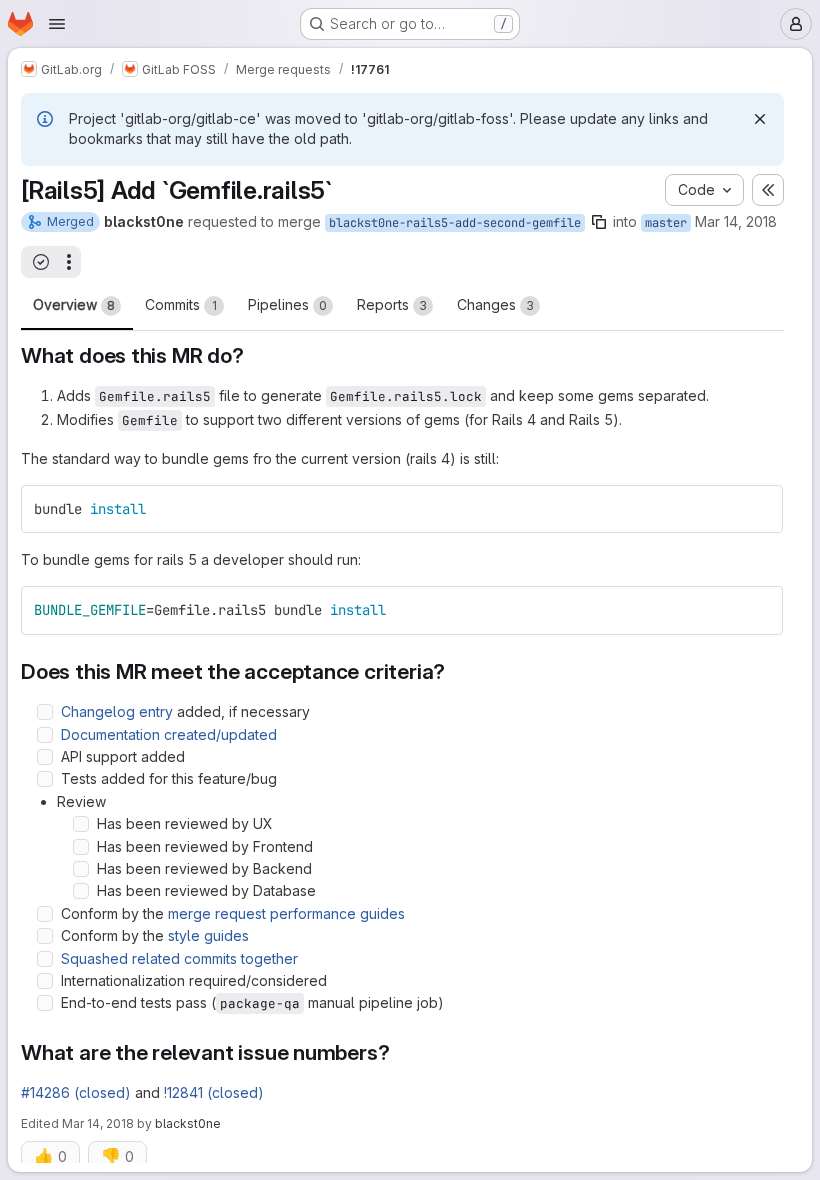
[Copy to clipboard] (759, 509)
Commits (181, 304)
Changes (495, 304)
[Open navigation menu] (57, 24)
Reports (392, 304)
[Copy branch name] (599, 222)
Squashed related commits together (179, 958)
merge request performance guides (286, 913)
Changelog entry (117, 711)
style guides (208, 935)
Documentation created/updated (169, 734)
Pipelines (287, 304)
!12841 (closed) (214, 1092)
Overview (74, 304)
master (666, 223)
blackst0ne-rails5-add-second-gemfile (455, 223)
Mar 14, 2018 (736, 221)
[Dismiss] (760, 119)
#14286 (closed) (76, 1092)
